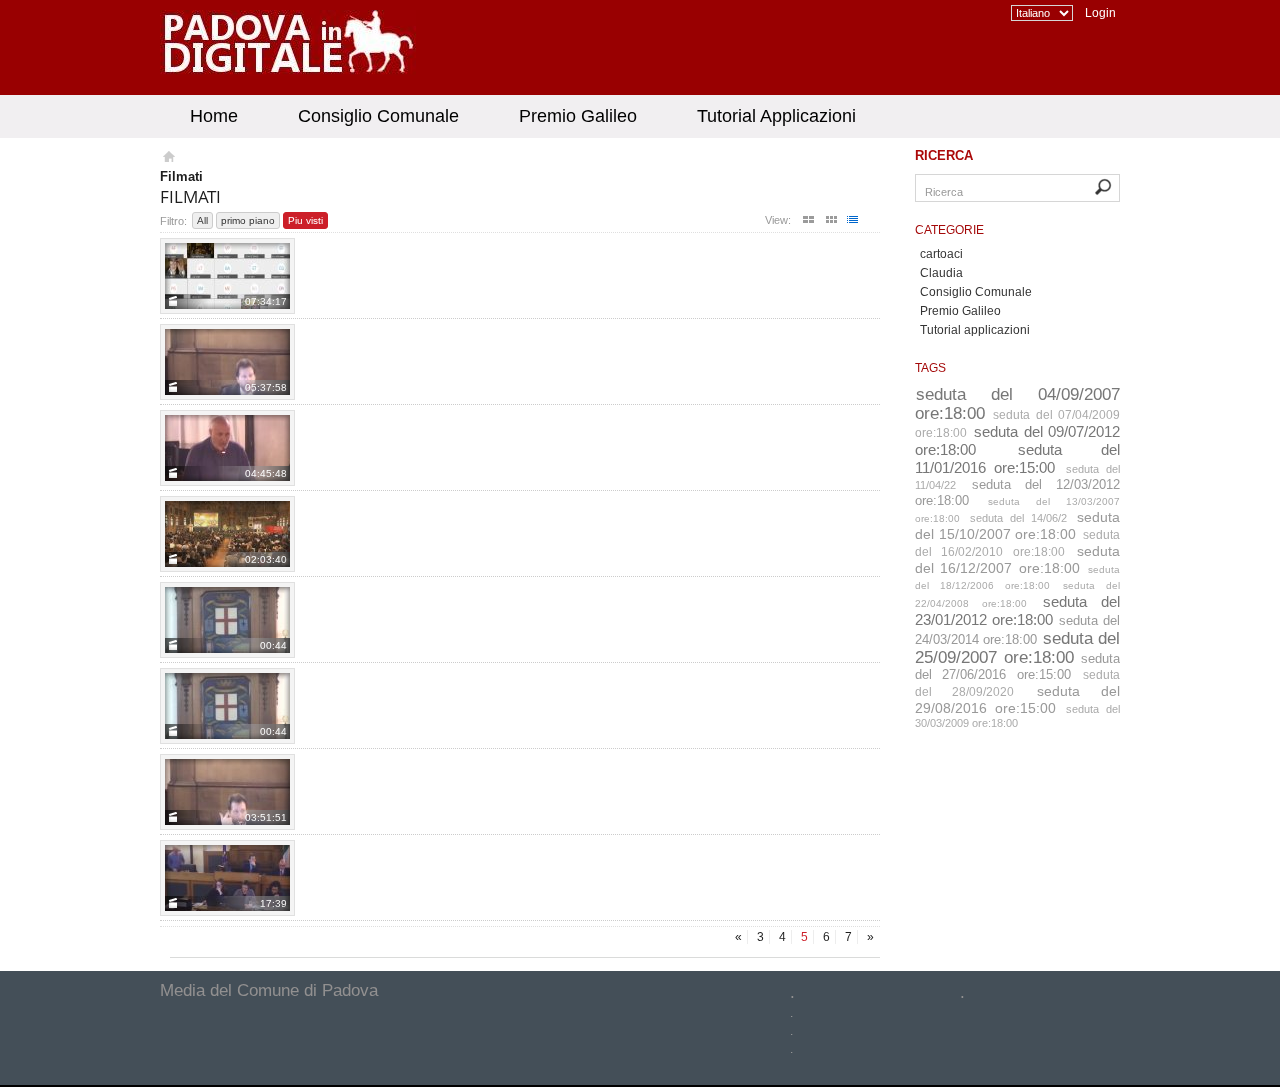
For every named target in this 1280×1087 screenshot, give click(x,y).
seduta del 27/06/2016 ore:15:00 (1017, 666)
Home (214, 116)
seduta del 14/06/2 (1018, 518)
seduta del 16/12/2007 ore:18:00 (1017, 559)
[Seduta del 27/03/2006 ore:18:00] (227, 706)
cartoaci (941, 254)
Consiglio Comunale (378, 116)
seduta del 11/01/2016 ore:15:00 (1017, 458)
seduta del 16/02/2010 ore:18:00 (1017, 543)
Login (1100, 13)
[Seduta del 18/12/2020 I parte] (227, 276)
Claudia (941, 273)
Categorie (949, 230)
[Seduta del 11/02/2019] (227, 792)
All (202, 220)
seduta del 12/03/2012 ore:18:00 (1017, 492)
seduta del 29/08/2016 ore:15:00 (1017, 699)
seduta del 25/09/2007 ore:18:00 (1017, 647)
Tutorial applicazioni (975, 330)
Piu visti (305, 220)
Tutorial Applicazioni (776, 116)
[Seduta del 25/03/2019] (227, 362)
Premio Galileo (578, 116)
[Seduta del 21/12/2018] (227, 878)
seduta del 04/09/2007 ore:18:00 (1017, 403)
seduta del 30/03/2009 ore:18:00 (1017, 716)
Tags (930, 368)
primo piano (248, 220)
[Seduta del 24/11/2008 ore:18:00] (227, 620)
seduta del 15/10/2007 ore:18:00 (1017, 525)
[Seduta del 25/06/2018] (227, 448)
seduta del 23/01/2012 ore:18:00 (1017, 610)
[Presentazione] (227, 534)
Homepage (167, 159)
